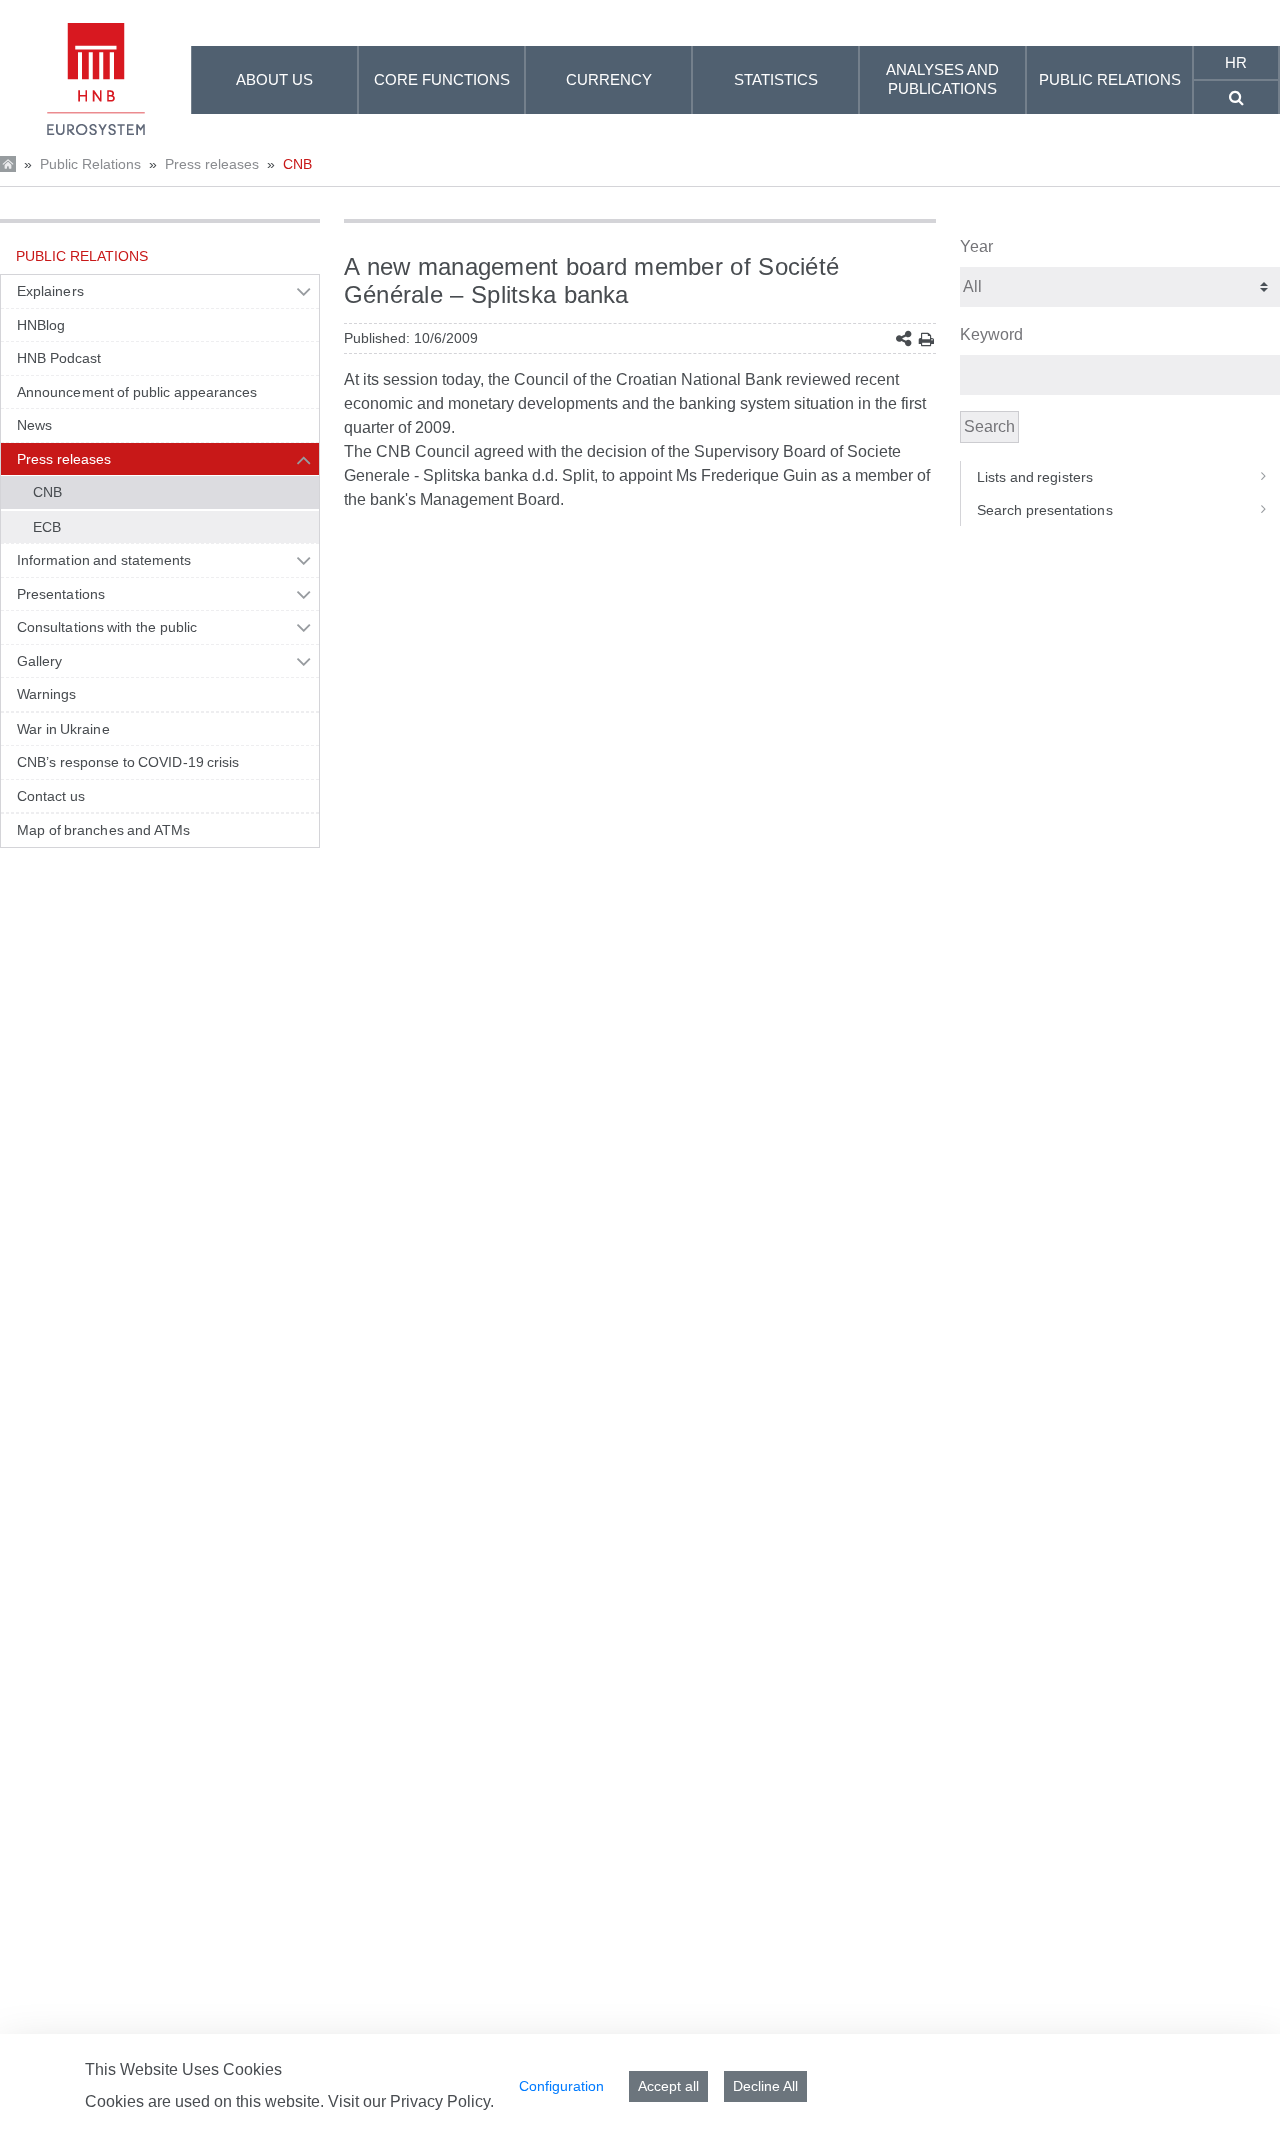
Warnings (47, 694)
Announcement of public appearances (137, 392)
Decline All (765, 2086)
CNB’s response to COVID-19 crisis (128, 762)
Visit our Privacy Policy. (411, 2101)
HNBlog (41, 325)
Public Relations (90, 164)
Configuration (561, 2086)
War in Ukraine (63, 729)
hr (1236, 62)
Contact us (51, 796)
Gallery (40, 661)
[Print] (926, 339)
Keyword (991, 334)
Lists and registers (1035, 477)
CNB (297, 164)
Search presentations (1045, 510)
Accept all (668, 2086)
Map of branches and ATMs (103, 830)
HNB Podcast (59, 358)
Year (976, 246)
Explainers (50, 291)
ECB (47, 527)
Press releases (212, 164)
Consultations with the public (107, 627)
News (34, 425)
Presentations (61, 594)
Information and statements (104, 560)
